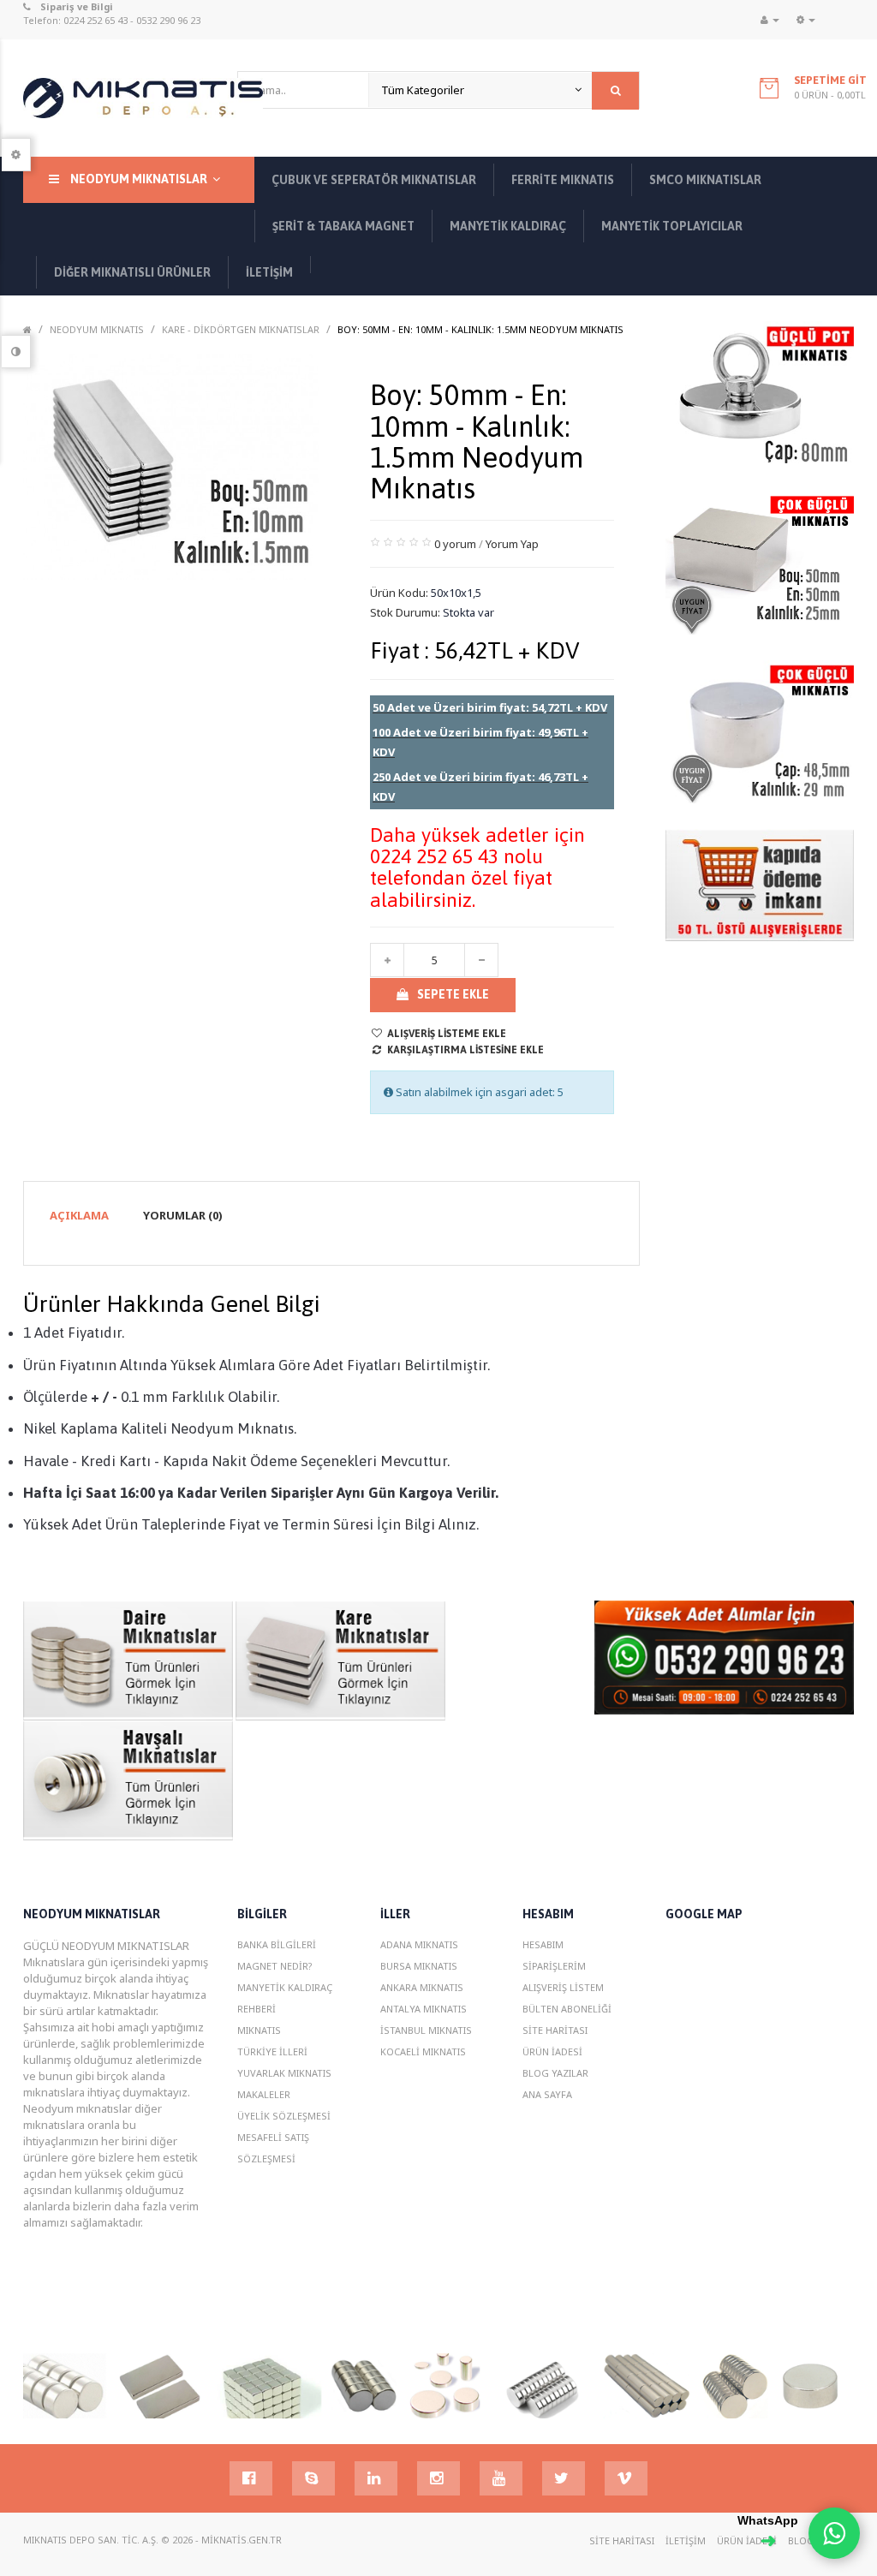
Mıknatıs (259, 2030)
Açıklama (79, 1215)
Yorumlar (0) (183, 1215)
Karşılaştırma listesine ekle (465, 1050)
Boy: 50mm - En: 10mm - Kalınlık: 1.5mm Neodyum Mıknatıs (480, 329)
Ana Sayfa (547, 2094)
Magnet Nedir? (275, 1966)
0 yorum (455, 544)
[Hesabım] (770, 20)
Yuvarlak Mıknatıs (284, 2073)
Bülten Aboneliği (567, 2009)
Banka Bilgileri (277, 1944)
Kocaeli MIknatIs (423, 2051)
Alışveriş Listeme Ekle (447, 1034)
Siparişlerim (554, 1966)
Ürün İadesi (552, 2051)
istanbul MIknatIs (426, 2030)
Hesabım (543, 1944)
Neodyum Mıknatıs (97, 329)
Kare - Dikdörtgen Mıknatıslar (241, 329)
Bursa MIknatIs (419, 1966)
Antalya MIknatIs (424, 2009)
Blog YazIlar (555, 2073)
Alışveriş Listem (563, 1987)
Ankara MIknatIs (422, 1987)
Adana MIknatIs (419, 1944)
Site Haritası (555, 2030)
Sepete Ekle (453, 994)
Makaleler (264, 2094)
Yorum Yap (512, 544)
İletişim (686, 2540)
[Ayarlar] (806, 20)
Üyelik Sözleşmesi (284, 2116)
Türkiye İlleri (272, 2051)
